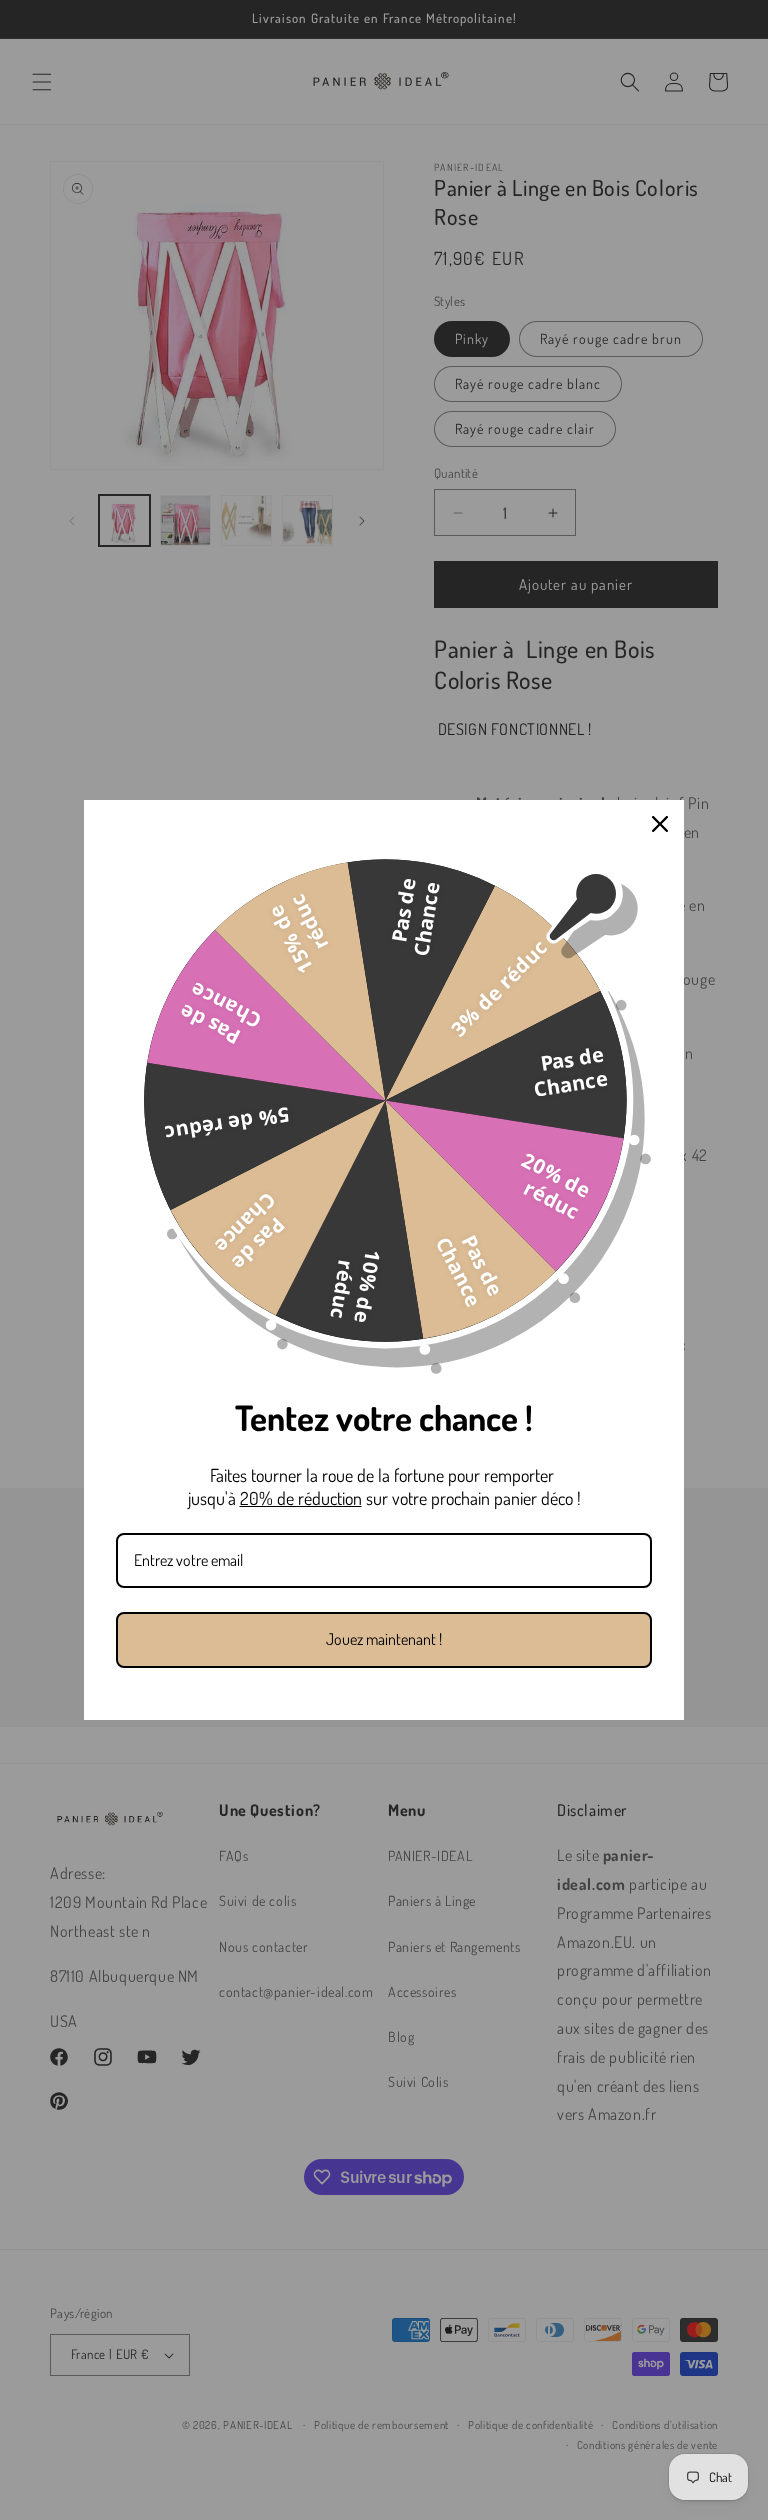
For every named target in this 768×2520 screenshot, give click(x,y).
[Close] (660, 824)
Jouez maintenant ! (384, 1639)
